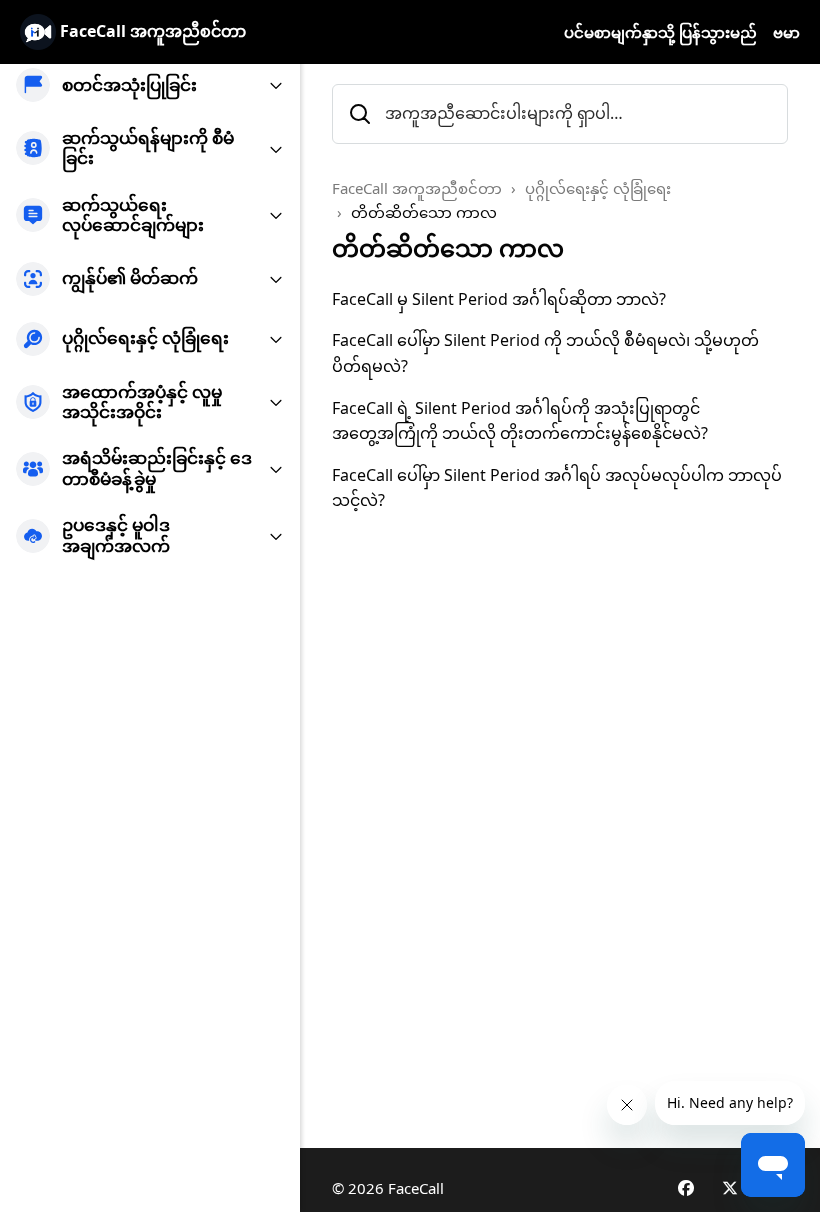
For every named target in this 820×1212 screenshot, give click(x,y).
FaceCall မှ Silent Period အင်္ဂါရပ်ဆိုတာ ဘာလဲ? (499, 299)
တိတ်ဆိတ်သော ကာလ (424, 212)
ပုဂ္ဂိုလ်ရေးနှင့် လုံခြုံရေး (598, 188)
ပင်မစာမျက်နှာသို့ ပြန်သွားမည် (660, 32)
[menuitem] (150, 85)
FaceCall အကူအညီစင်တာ (417, 188)
